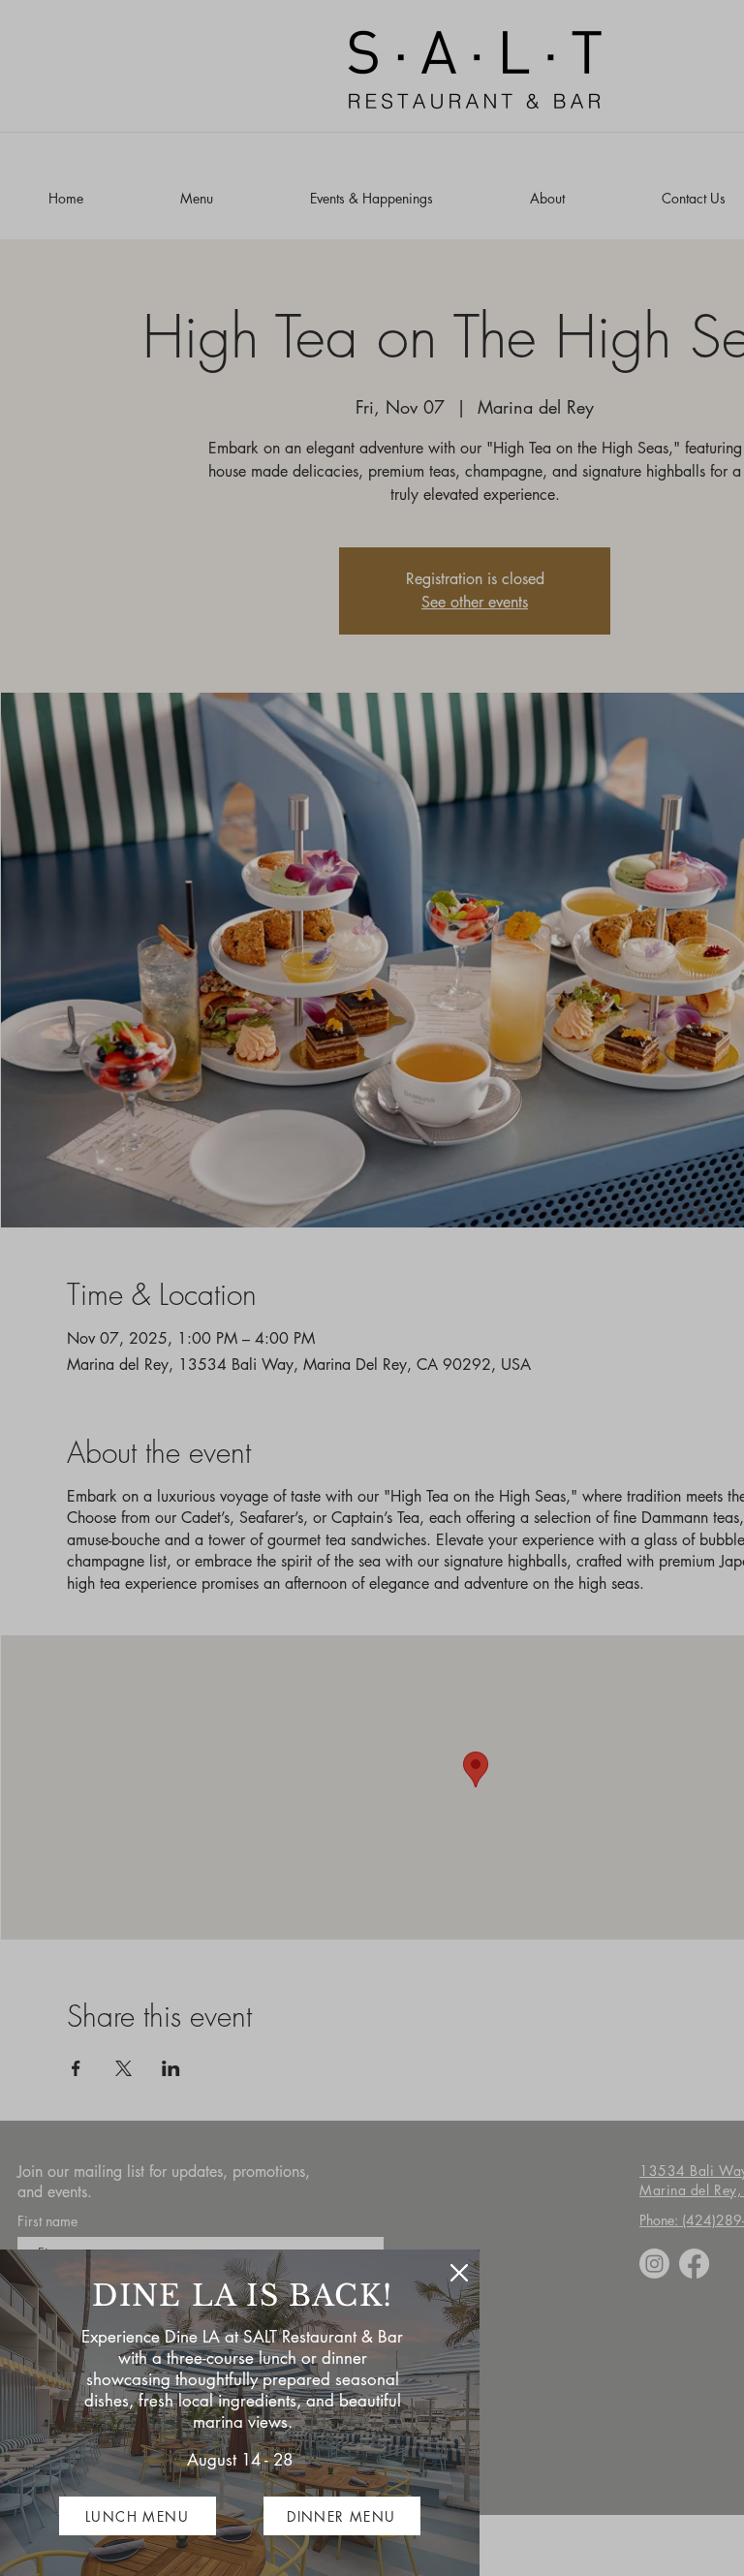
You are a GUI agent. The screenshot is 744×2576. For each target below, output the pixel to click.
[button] (459, 2273)
